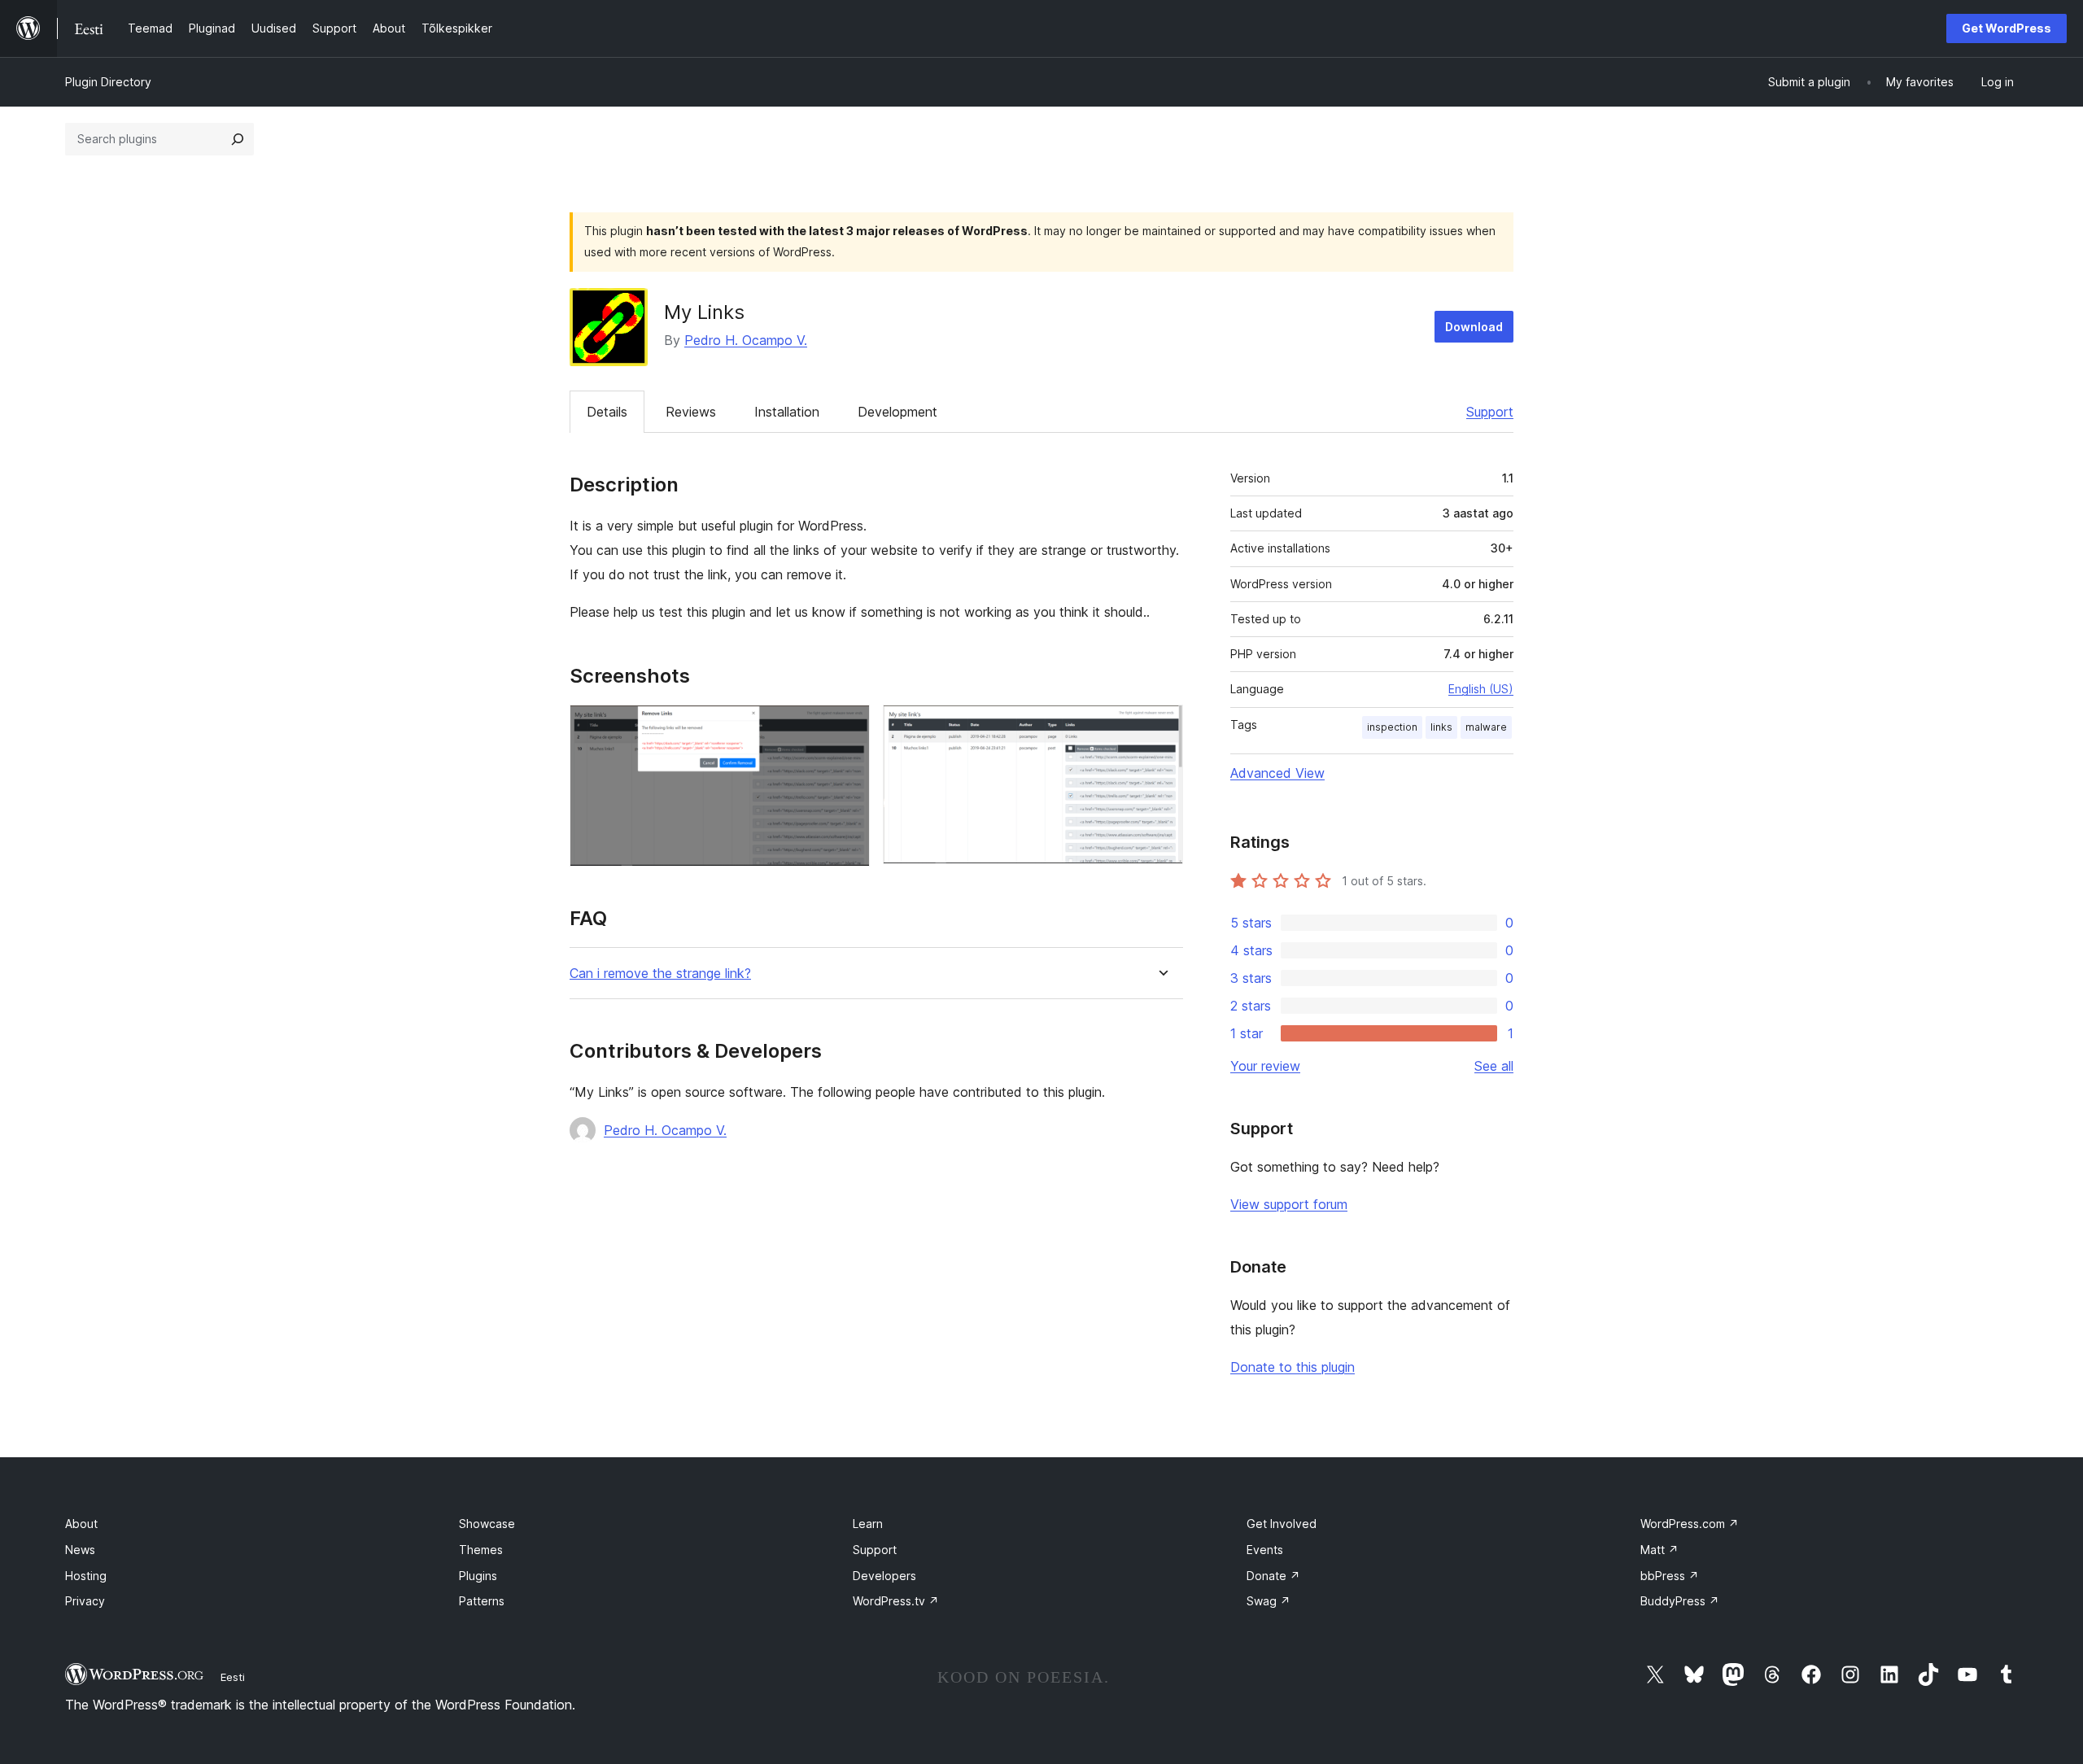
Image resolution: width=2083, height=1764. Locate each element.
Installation (787, 412)
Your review (1265, 1066)
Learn (868, 1524)
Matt (1659, 1550)
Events (1265, 1550)
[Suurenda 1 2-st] (848, 727)
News (80, 1550)
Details (607, 412)
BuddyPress (1680, 1601)
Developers (884, 1576)
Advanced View (1277, 773)
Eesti (233, 1677)
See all (1494, 1066)
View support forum (1289, 1204)
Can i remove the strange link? (660, 974)
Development (897, 412)
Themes (481, 1550)
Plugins (478, 1576)
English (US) (1481, 689)
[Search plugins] (238, 139)
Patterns (482, 1601)
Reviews (691, 412)
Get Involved (1282, 1524)
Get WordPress (2007, 28)
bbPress (1670, 1576)
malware (1486, 727)
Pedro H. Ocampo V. (746, 340)
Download (1474, 327)
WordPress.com (1690, 1524)
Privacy (85, 1601)
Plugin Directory (108, 82)
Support (1490, 412)
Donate (1273, 1576)
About (81, 1524)
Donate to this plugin (1293, 1367)
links (1441, 727)
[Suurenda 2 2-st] (1161, 727)
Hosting (86, 1576)
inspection (1392, 727)
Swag (1269, 1601)
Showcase (487, 1524)
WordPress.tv (896, 1601)
